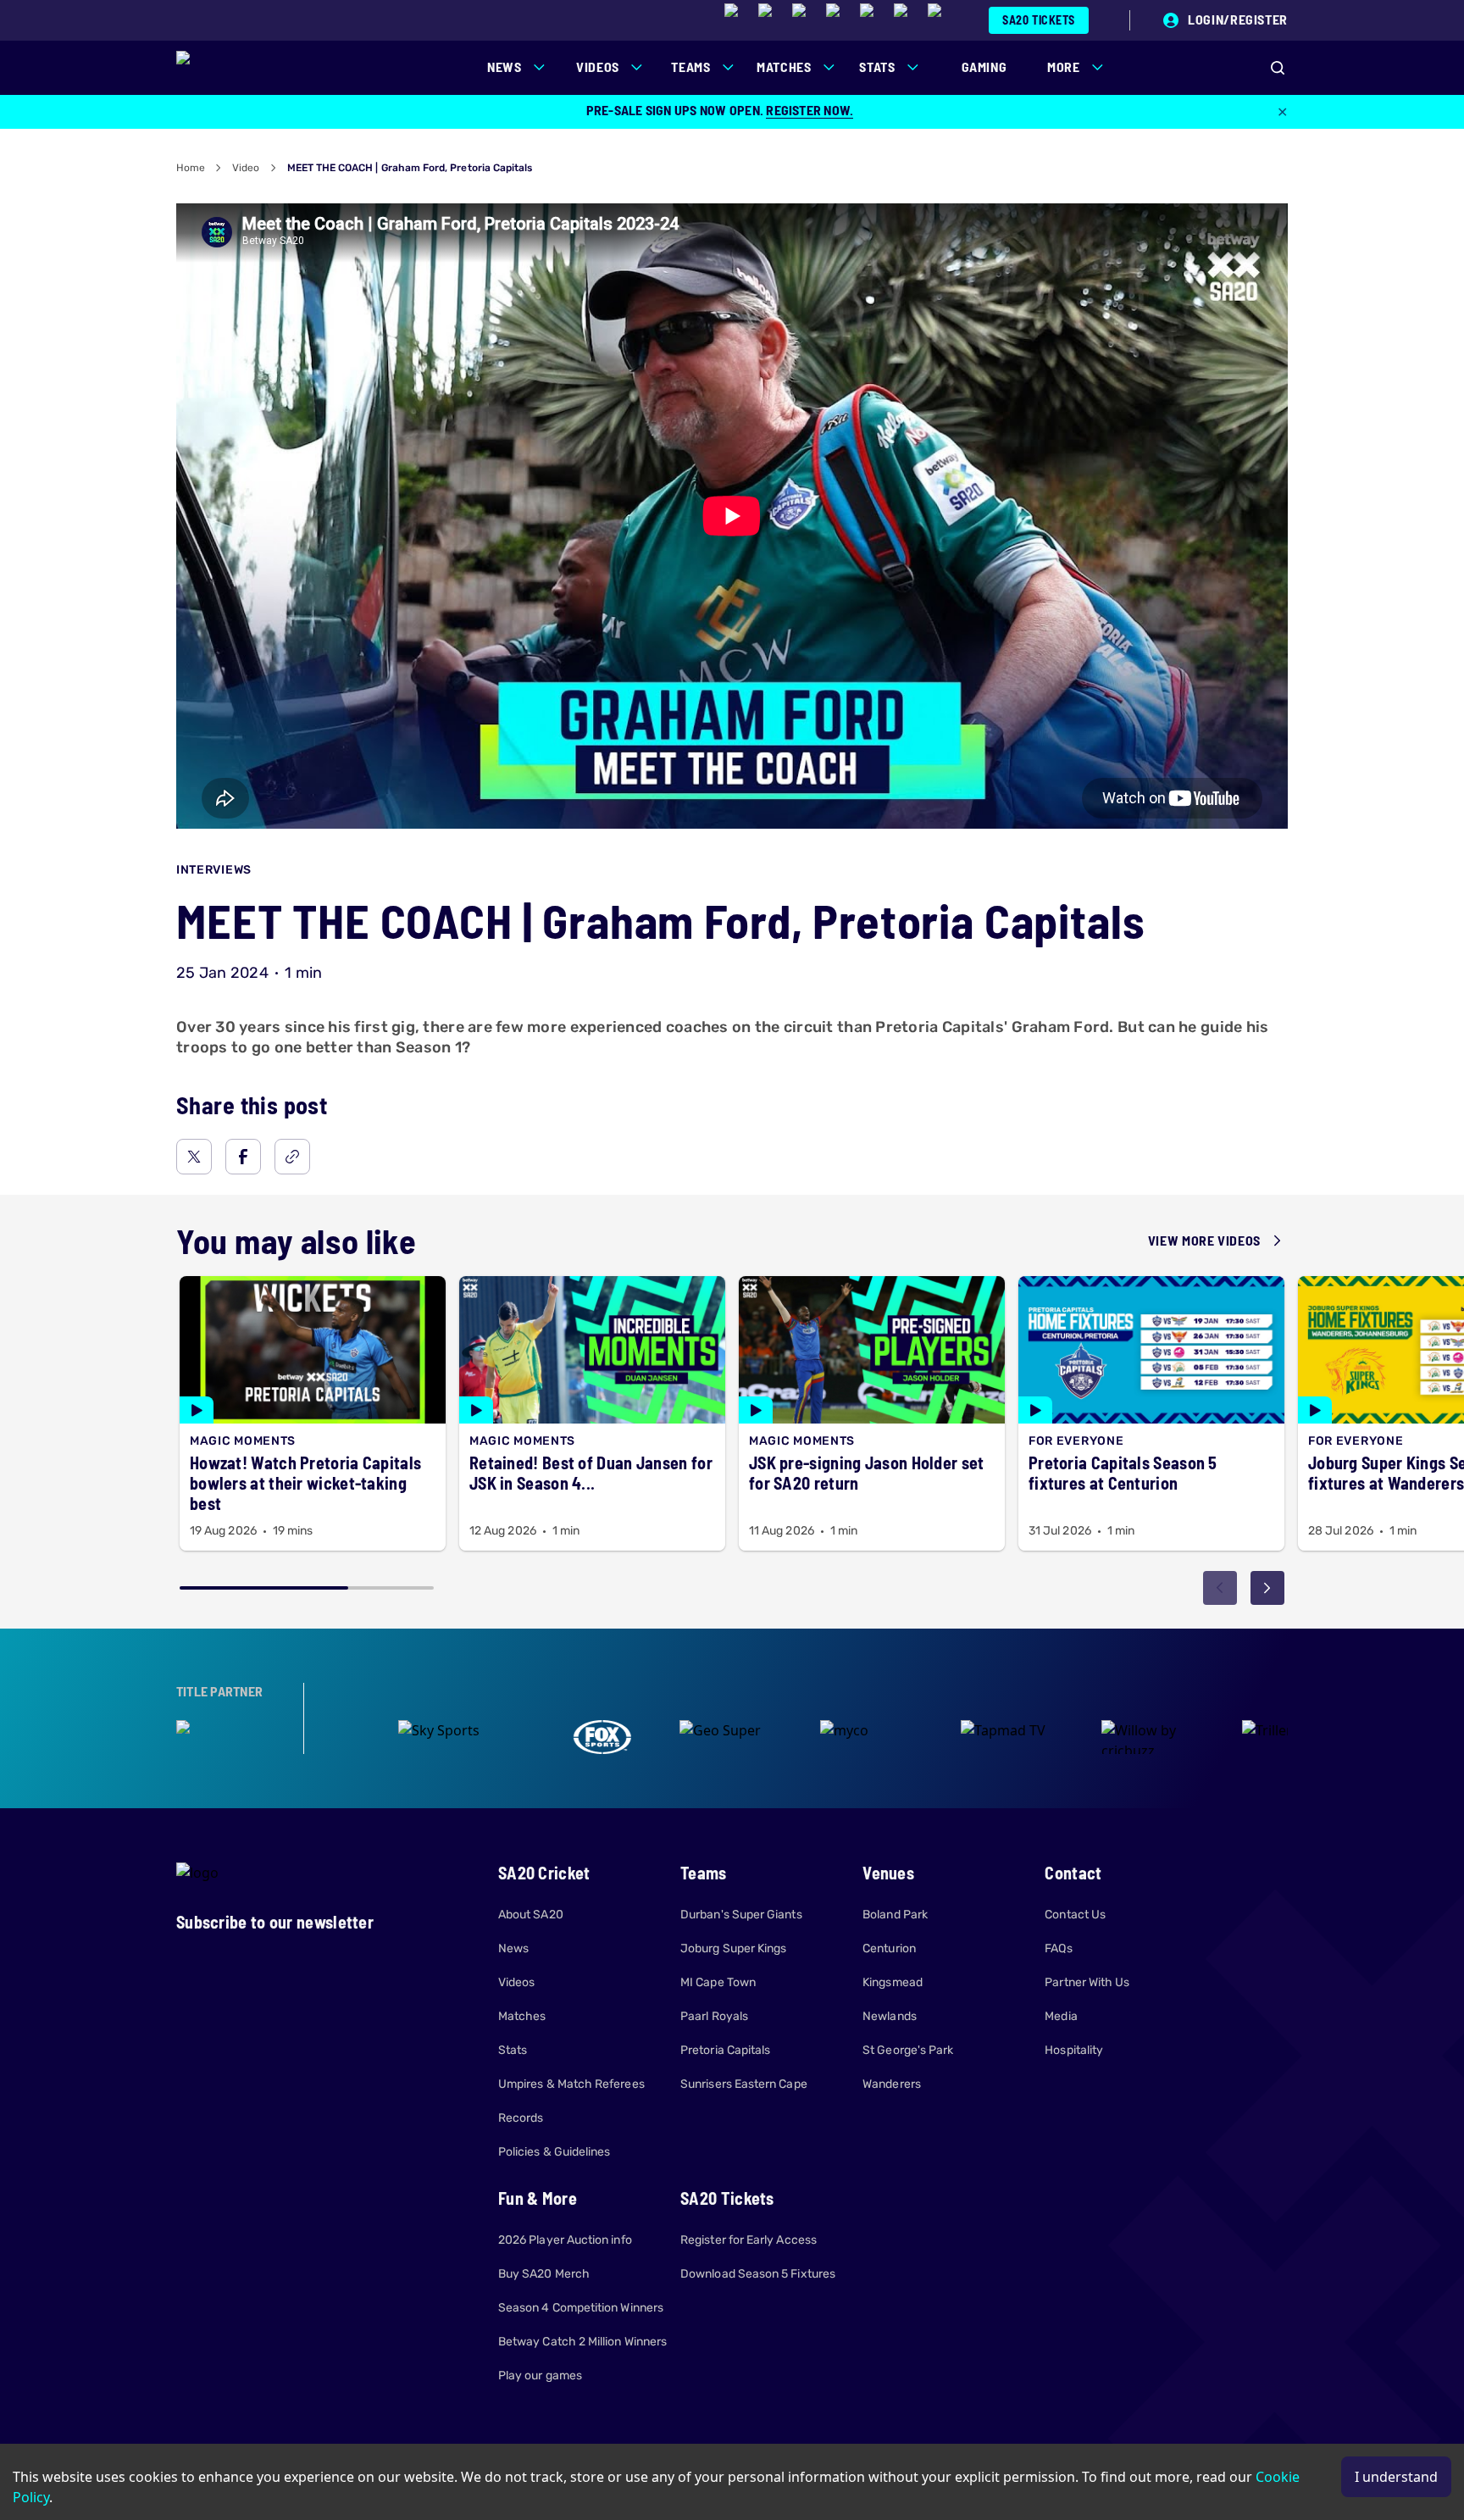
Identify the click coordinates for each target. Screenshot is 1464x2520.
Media (1061, 2016)
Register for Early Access (749, 2240)
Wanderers (892, 2084)
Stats (513, 2050)
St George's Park (908, 2050)
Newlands (890, 2016)
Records (521, 2118)
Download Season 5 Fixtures (758, 2274)
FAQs (1058, 1948)
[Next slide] (1267, 1588)
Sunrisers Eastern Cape (744, 2084)
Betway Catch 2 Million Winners (582, 2342)
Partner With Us (1087, 1982)
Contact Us (1075, 1915)
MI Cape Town (718, 1982)
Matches (522, 2016)
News (513, 1948)
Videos (516, 1982)
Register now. (810, 110)
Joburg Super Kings (733, 1948)
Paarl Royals (714, 2016)
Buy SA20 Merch (544, 2274)
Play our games (540, 2376)
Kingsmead (893, 1982)
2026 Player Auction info (565, 2240)
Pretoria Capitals (725, 2050)
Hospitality (1074, 2050)
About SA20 (531, 1915)
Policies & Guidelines (554, 2152)
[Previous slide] (1220, 1588)
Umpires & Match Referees (571, 2084)
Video (246, 168)
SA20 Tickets (1039, 20)
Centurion (889, 1948)
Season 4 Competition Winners (581, 2308)
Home (191, 168)
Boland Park (895, 1915)
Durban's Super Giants (741, 1915)
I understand (1396, 2477)
